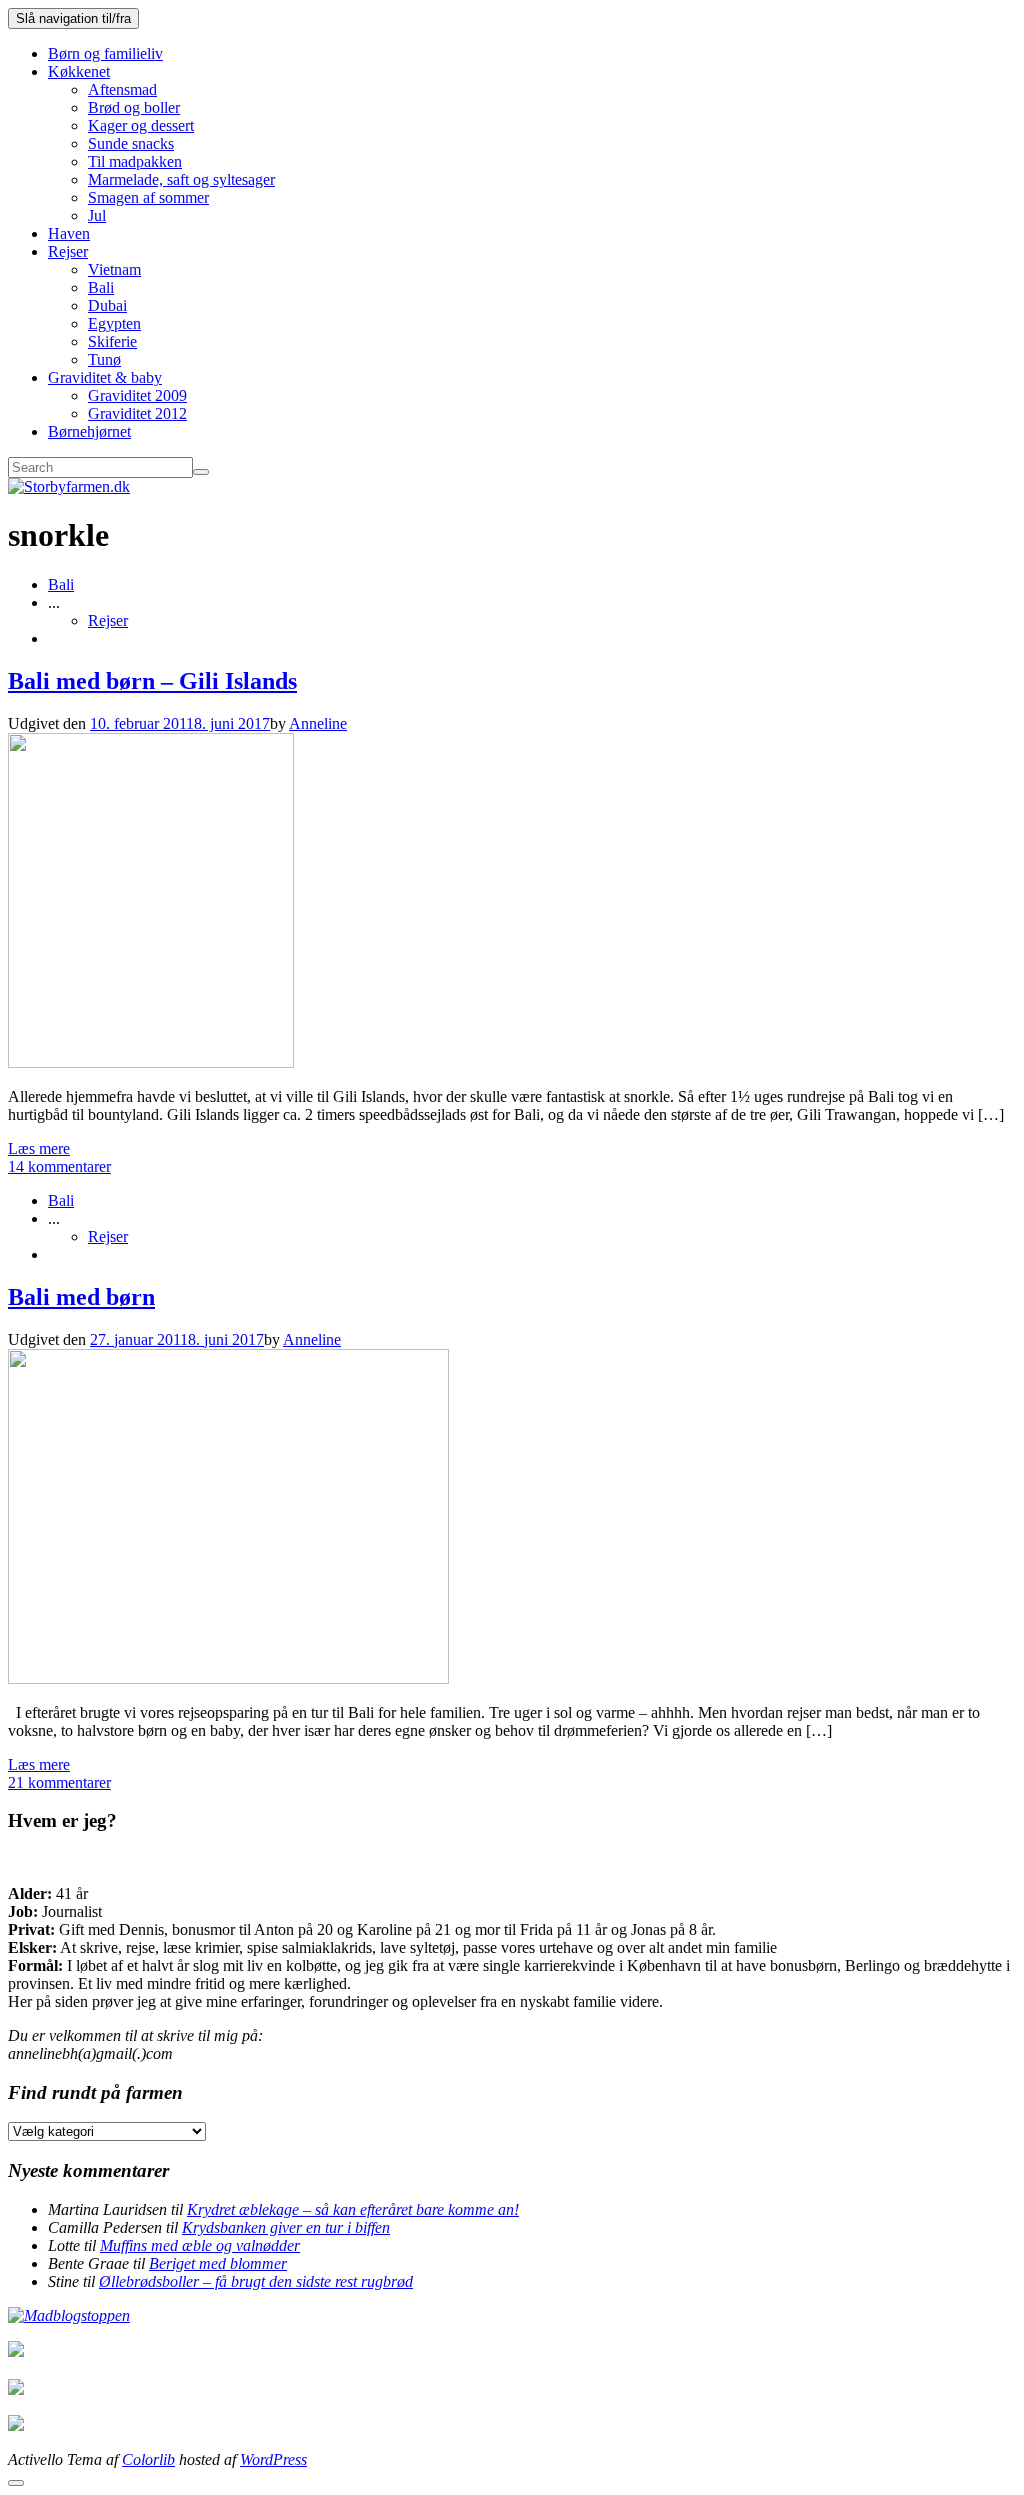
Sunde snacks (131, 143)
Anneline (318, 723)
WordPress (273, 2459)
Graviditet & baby (105, 377)
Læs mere (39, 1148)
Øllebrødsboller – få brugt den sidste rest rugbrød (256, 2281)
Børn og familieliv (105, 53)
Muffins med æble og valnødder (200, 2245)
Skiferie (112, 341)
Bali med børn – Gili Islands (152, 681)
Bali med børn (81, 1297)
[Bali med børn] (228, 1678)
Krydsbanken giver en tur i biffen (286, 2227)
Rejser (68, 251)
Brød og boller (134, 107)
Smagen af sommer (148, 197)
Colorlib (148, 2459)
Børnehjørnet (89, 431)
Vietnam (114, 269)
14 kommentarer (59, 1166)
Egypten (114, 323)
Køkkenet (79, 71)
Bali (101, 287)
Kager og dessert (141, 125)
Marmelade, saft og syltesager (181, 179)
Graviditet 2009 (137, 395)
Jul (97, 215)
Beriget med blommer (218, 2263)
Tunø (104, 359)
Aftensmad (122, 89)
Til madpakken (135, 161)
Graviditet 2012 (137, 413)
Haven (69, 233)
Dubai (107, 305)
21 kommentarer (59, 1782)
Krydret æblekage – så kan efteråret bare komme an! (353, 2209)
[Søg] (201, 472)
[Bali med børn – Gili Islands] (151, 1062)
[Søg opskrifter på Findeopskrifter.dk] (69, 2315)
